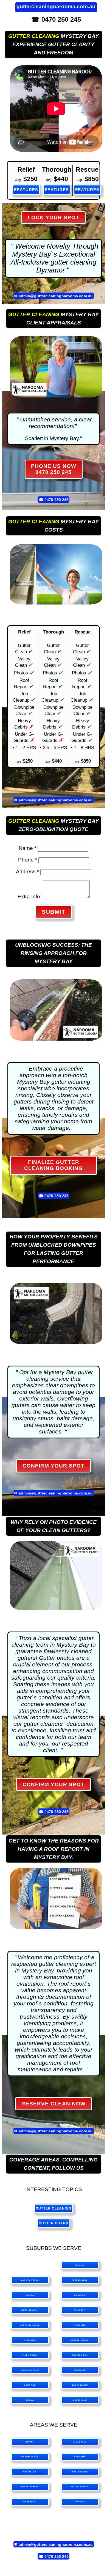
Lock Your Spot (54, 217)
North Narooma (30, 2325)
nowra (30, 2442)
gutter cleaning (34, 36)
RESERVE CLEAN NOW (54, 2104)
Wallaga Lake (30, 2370)
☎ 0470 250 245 (56, 19)
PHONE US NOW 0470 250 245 (54, 469)
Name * (27, 848)
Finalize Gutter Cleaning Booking (54, 1165)
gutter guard (54, 2223)
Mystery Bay (80, 2355)
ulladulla (80, 2442)
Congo (30, 2295)
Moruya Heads (30, 2280)
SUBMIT (54, 912)
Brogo (30, 2400)
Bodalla (80, 2295)
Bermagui (80, 2370)
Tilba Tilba (30, 2355)
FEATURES (26, 190)
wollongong (80, 2472)
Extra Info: (29, 897)
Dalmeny (80, 2310)
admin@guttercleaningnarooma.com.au (56, 296)
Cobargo (30, 2385)
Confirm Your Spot (54, 1466)
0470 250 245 (57, 499)
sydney (80, 2502)
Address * (27, 872)
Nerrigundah (30, 2310)
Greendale (80, 2400)
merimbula (30, 2472)
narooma (80, 2457)
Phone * (28, 860)
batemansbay (30, 2457)
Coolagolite (80, 2385)
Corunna (30, 2340)
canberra (30, 2502)
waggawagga (80, 2487)
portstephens (30, 2487)
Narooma (80, 2325)
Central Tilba (80, 2340)
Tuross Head (80, 2280)
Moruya (80, 2265)
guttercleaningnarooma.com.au (56, 6)
